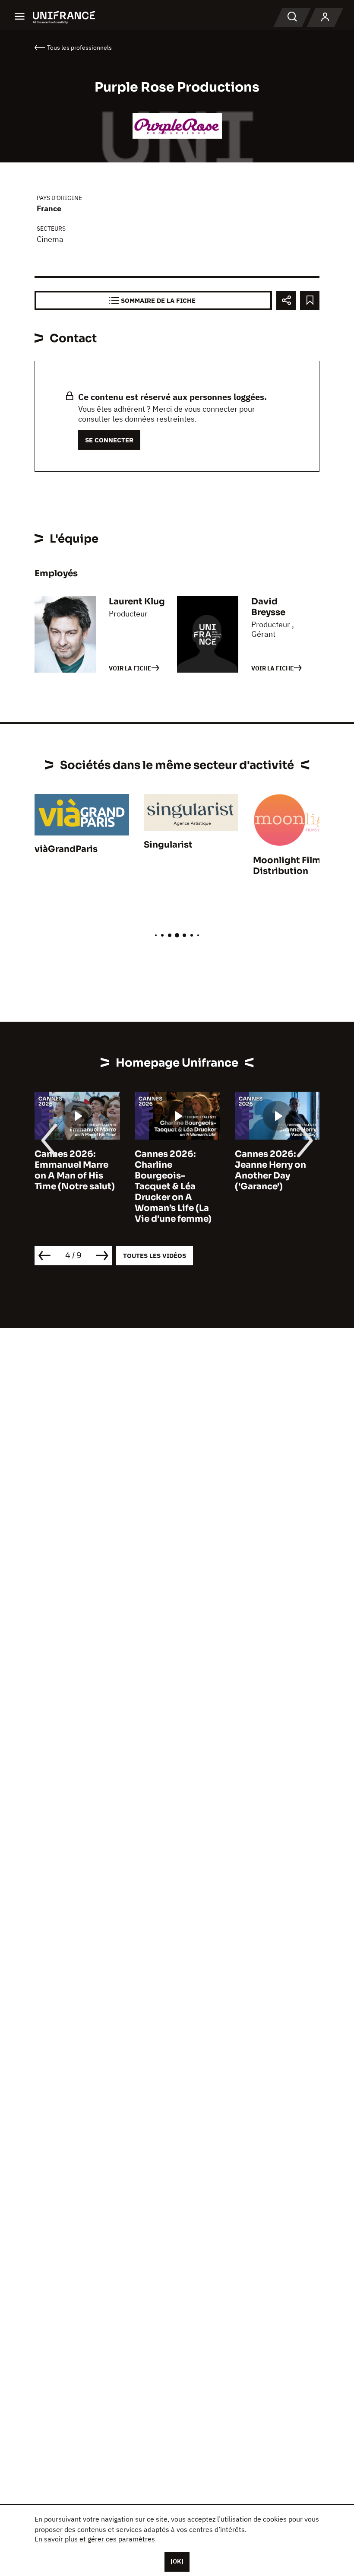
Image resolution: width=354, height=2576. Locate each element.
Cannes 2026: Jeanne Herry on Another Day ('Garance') (270, 1170)
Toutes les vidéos (155, 1256)
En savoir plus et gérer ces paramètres (95, 2539)
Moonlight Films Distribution (289, 866)
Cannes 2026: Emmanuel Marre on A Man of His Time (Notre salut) (75, 1170)
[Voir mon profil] (325, 17)
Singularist (168, 845)
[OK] (177, 2561)
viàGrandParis (66, 849)
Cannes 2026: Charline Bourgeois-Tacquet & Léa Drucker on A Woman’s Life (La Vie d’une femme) (173, 1186)
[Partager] (286, 300)
